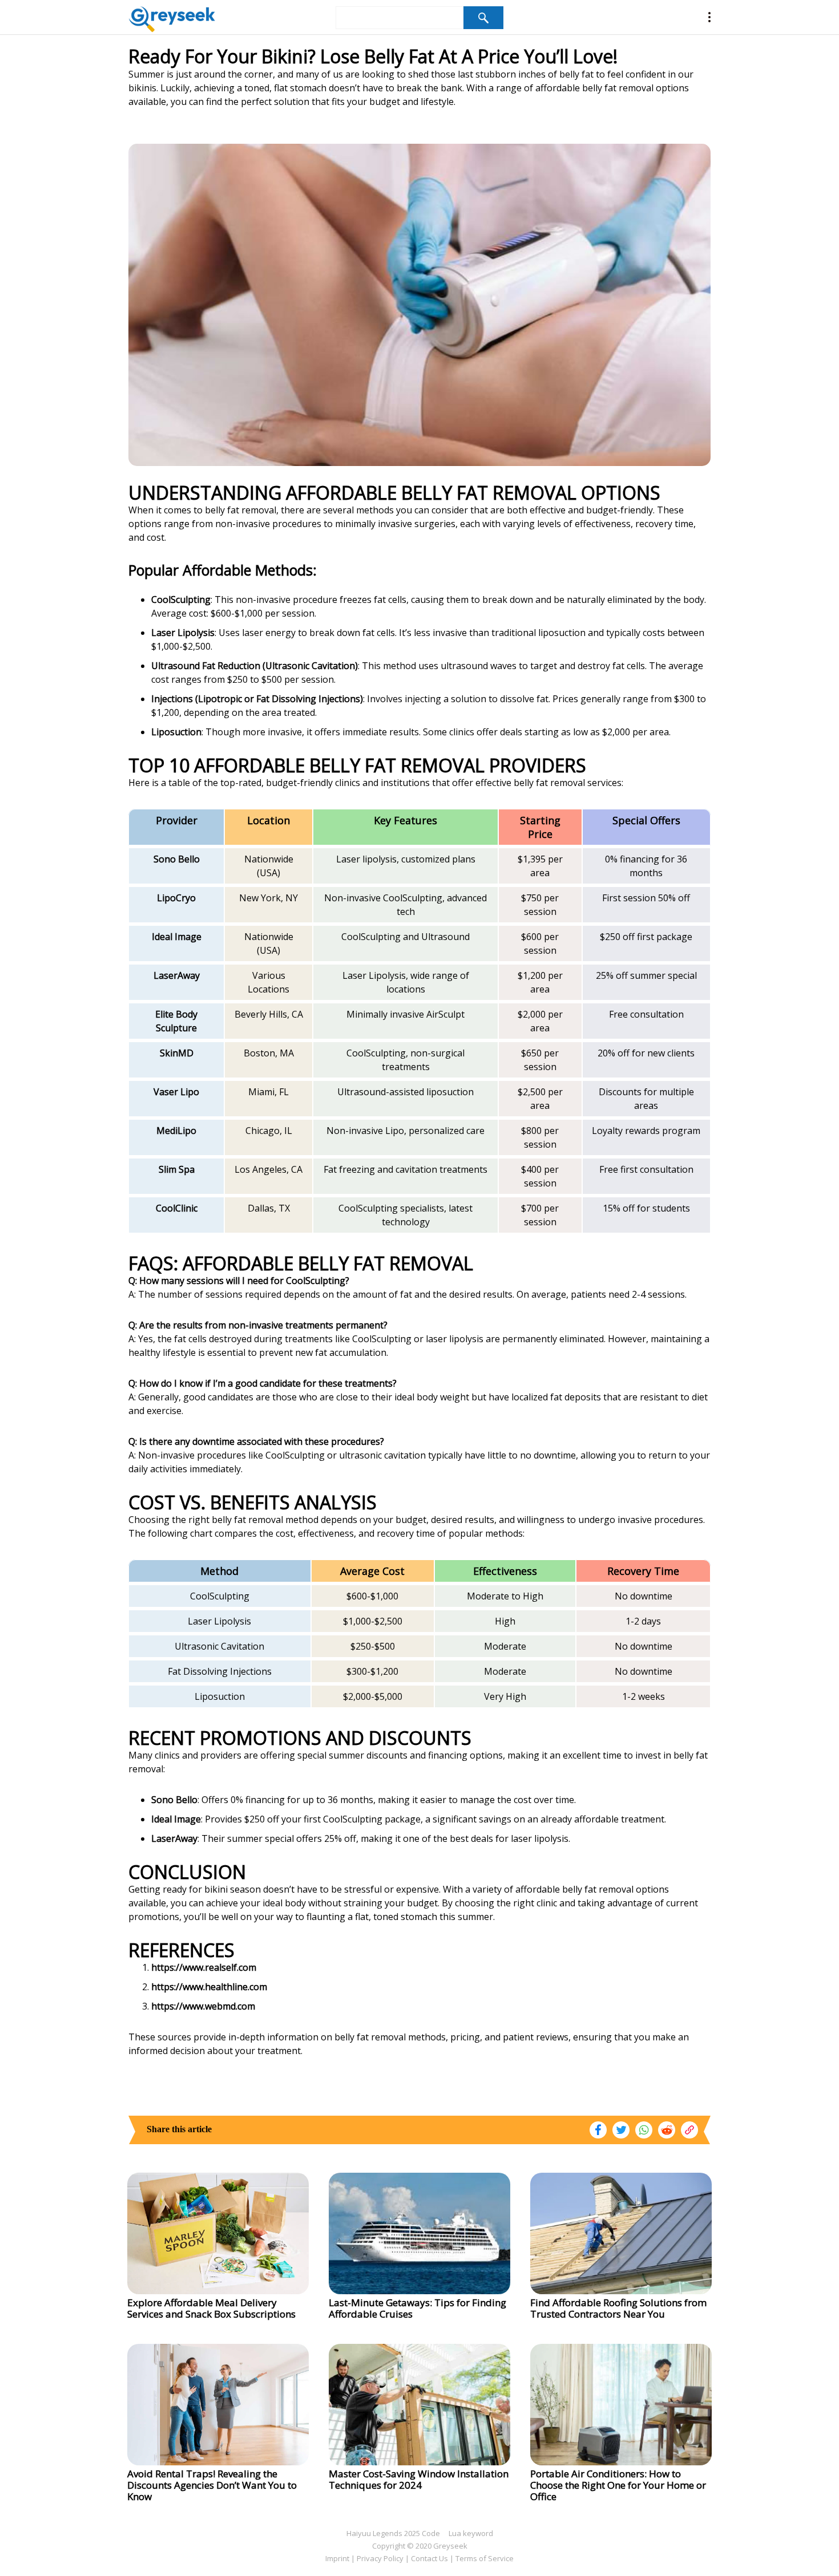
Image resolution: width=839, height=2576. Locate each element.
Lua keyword (471, 2533)
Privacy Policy (380, 2558)
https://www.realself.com (204, 1967)
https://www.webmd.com (203, 2006)
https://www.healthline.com (209, 1987)
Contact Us (429, 2558)
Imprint (337, 2558)
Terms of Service (485, 2558)
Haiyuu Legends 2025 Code (393, 2533)
